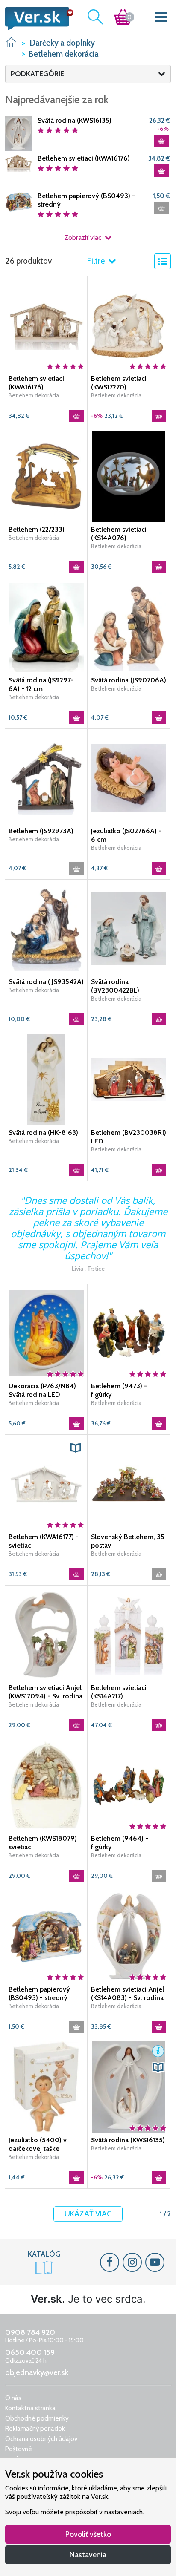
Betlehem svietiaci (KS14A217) (119, 1692)
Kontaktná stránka (30, 2408)
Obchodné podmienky (37, 2418)
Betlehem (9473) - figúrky (119, 1390)
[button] (76, 1448)
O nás (13, 2398)
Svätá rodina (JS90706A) (129, 680)
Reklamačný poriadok (35, 2429)
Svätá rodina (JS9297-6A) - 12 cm (41, 684)
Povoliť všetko (88, 2534)
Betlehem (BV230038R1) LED (129, 1137)
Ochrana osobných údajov (41, 2439)
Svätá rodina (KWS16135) (75, 120)
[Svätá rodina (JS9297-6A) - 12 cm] (46, 627)
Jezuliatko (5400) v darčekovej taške (38, 2144)
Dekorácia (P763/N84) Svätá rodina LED (42, 1390)
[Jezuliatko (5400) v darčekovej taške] (46, 2087)
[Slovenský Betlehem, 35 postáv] (129, 1483)
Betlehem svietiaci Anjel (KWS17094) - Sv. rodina (45, 1692)
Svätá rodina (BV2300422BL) (115, 986)
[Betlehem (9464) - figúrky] (129, 1785)
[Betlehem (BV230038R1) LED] (129, 1079)
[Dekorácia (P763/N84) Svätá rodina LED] (46, 1333)
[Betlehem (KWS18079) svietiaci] (46, 1785)
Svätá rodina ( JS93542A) (46, 982)
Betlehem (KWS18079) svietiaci (43, 1843)
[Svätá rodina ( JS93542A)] (46, 928)
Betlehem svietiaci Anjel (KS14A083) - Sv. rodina (128, 1993)
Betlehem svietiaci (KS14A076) (119, 534)
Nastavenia (88, 2554)
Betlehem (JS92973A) (41, 831)
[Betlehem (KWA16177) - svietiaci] (46, 1483)
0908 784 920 (30, 2332)
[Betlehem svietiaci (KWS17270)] (129, 325)
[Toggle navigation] (161, 19)
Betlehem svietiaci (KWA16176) (84, 158)
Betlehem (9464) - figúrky (120, 1843)
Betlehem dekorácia (34, 395)
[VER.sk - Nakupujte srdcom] (37, 19)
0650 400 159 (30, 2352)
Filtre (97, 261)
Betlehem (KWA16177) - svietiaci (44, 1541)
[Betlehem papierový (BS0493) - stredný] (19, 201)
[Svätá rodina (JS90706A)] (129, 627)
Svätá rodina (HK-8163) (43, 1133)
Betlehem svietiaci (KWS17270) (119, 383)
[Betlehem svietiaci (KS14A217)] (129, 1634)
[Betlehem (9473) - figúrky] (129, 1333)
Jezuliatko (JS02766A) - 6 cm (126, 835)
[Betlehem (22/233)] (46, 476)
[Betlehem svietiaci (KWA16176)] (19, 163)
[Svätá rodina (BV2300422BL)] (129, 928)
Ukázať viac (88, 2214)
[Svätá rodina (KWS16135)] (19, 133)
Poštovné (19, 2449)
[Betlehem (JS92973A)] (46, 777)
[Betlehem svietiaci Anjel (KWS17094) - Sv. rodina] (46, 1634)
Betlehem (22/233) (37, 529)
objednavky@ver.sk (37, 2372)
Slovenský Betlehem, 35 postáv (128, 1541)
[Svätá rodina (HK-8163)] (46, 1079)
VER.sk (11, 42)
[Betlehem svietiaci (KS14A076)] (129, 476)
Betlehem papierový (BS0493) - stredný (86, 200)
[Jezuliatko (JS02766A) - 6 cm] (129, 777)
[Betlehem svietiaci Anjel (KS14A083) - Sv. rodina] (129, 1936)
